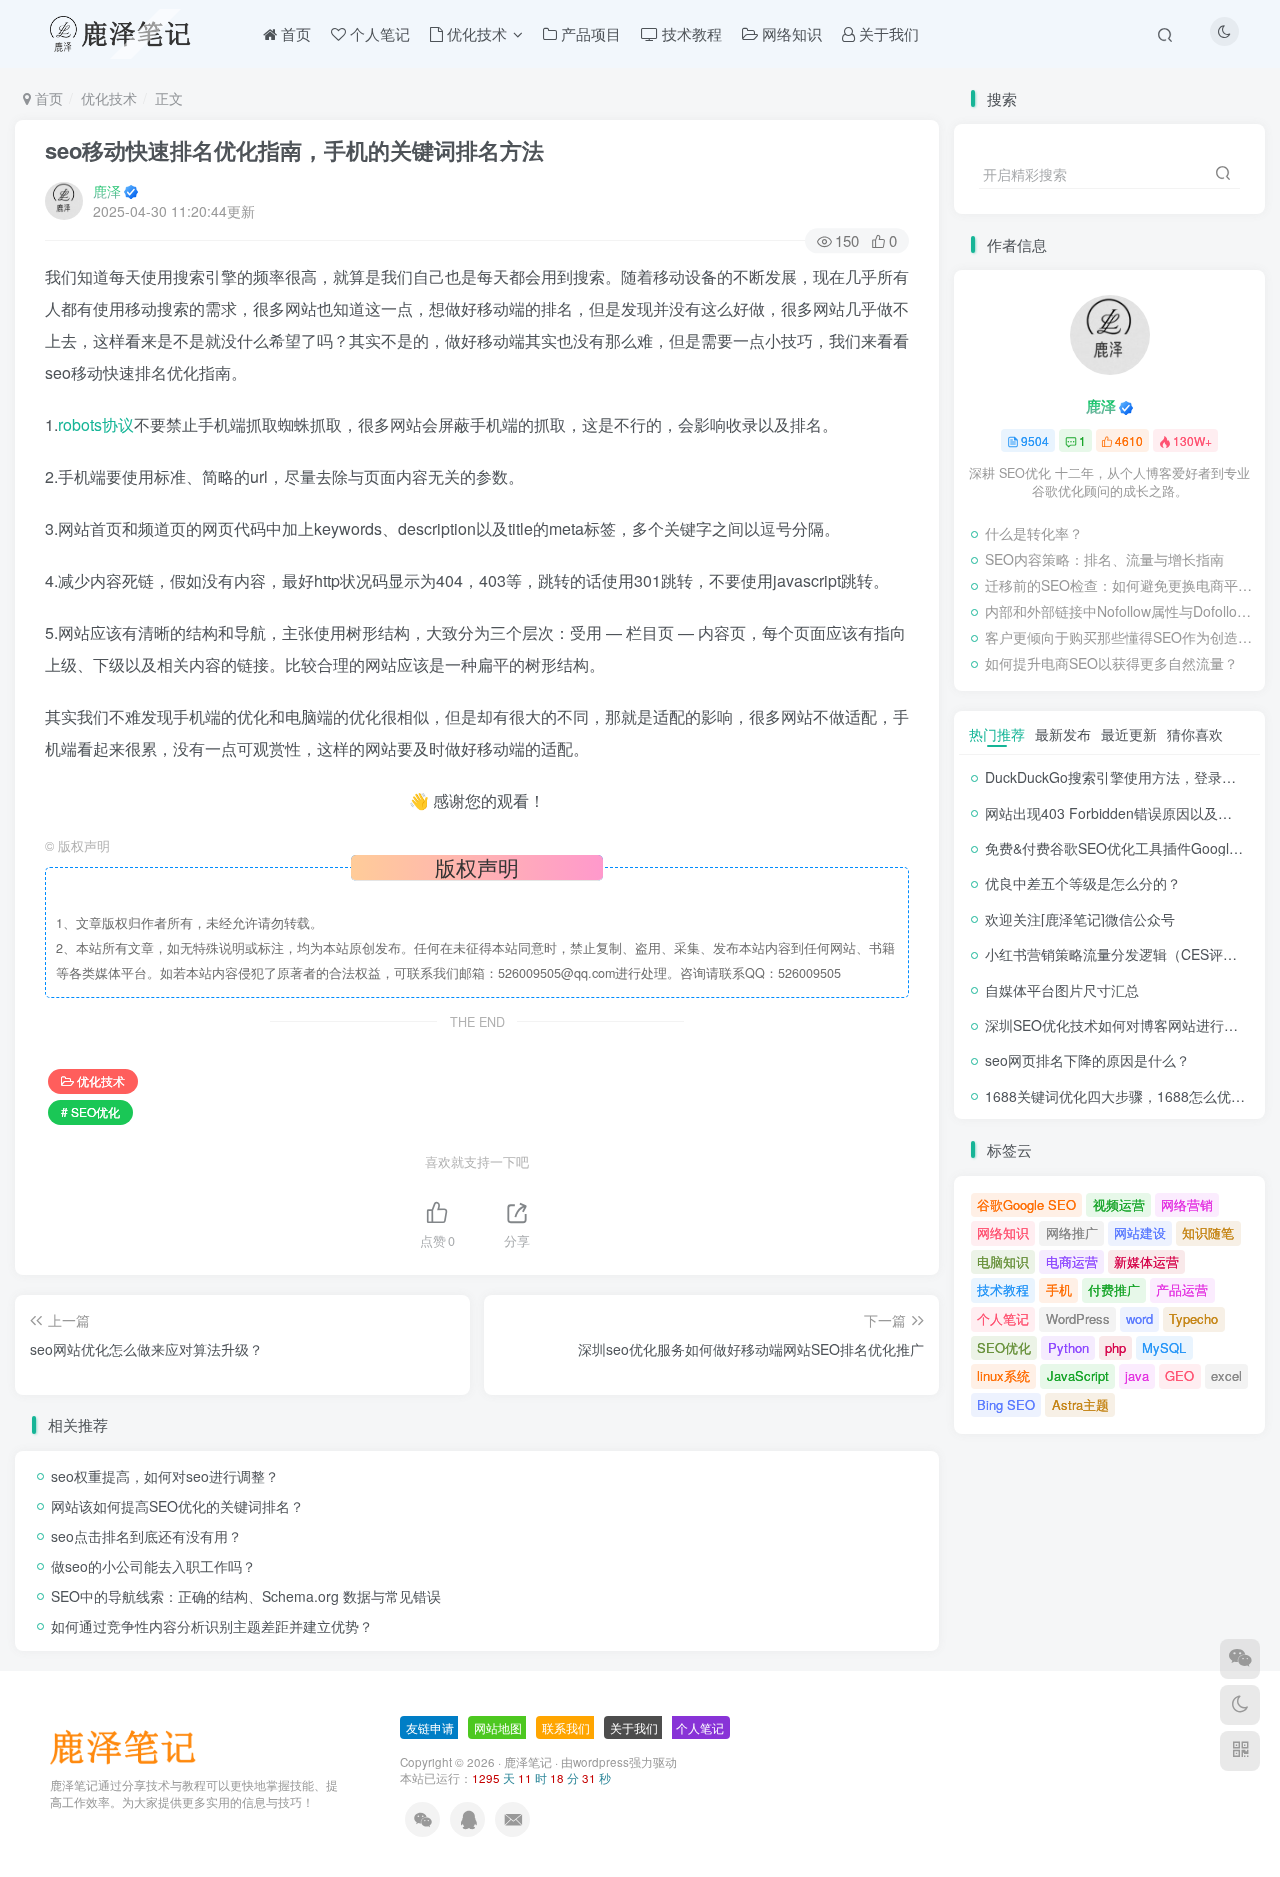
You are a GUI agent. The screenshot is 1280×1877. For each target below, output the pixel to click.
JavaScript (1078, 1375)
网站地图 (498, 1727)
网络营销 (1187, 1204)
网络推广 (1072, 1232)
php (1115, 1347)
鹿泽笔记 (528, 1762)
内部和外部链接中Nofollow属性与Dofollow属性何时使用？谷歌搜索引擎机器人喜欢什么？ (1120, 611)
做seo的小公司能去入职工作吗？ (153, 1566)
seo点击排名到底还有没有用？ (146, 1536)
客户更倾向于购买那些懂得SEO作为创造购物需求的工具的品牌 (1120, 637)
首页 (47, 98)
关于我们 (634, 1727)
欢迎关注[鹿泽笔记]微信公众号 (1080, 919)
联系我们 (566, 1727)
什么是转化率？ (1034, 533)
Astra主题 (1080, 1404)
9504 (1035, 440)
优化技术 (109, 98)
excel (1226, 1375)
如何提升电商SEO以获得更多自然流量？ (1111, 663)
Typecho (1193, 1318)
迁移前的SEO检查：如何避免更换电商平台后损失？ (1120, 585)
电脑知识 (1003, 1261)
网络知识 (1003, 1232)
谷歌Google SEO (1026, 1204)
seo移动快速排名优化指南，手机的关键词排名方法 (294, 150)
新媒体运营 (1146, 1261)
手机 (1059, 1289)
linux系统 (1003, 1375)
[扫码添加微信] (1240, 1659)
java (1137, 1375)
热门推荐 (997, 734)
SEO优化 (1004, 1347)
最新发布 (1063, 734)
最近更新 (1129, 734)
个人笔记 (1003, 1318)
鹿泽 (107, 191)
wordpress (601, 1762)
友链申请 (430, 1727)
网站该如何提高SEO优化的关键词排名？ (177, 1506)
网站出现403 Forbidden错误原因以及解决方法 (1129, 813)
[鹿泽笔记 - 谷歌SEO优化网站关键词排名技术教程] (130, 1745)
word (1139, 1318)
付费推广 (1114, 1289)
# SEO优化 (90, 1111)
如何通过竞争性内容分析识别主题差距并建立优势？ (212, 1626)
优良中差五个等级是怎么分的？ (1083, 883)
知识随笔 (1208, 1232)
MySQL (1164, 1347)
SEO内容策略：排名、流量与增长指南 (1104, 559)
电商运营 (1072, 1261)
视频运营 (1119, 1204)
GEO (1179, 1375)
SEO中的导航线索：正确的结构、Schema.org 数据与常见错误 (246, 1596)
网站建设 (1140, 1232)
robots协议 (96, 424)
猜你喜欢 (1195, 734)
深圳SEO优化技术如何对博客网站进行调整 (1118, 1025)
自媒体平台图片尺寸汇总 (1062, 990)
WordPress (1078, 1318)
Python (1068, 1347)
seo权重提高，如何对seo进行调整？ (165, 1476)
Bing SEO (1006, 1404)
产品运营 (1182, 1289)
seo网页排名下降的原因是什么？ (1087, 1060)
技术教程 (1003, 1289)
